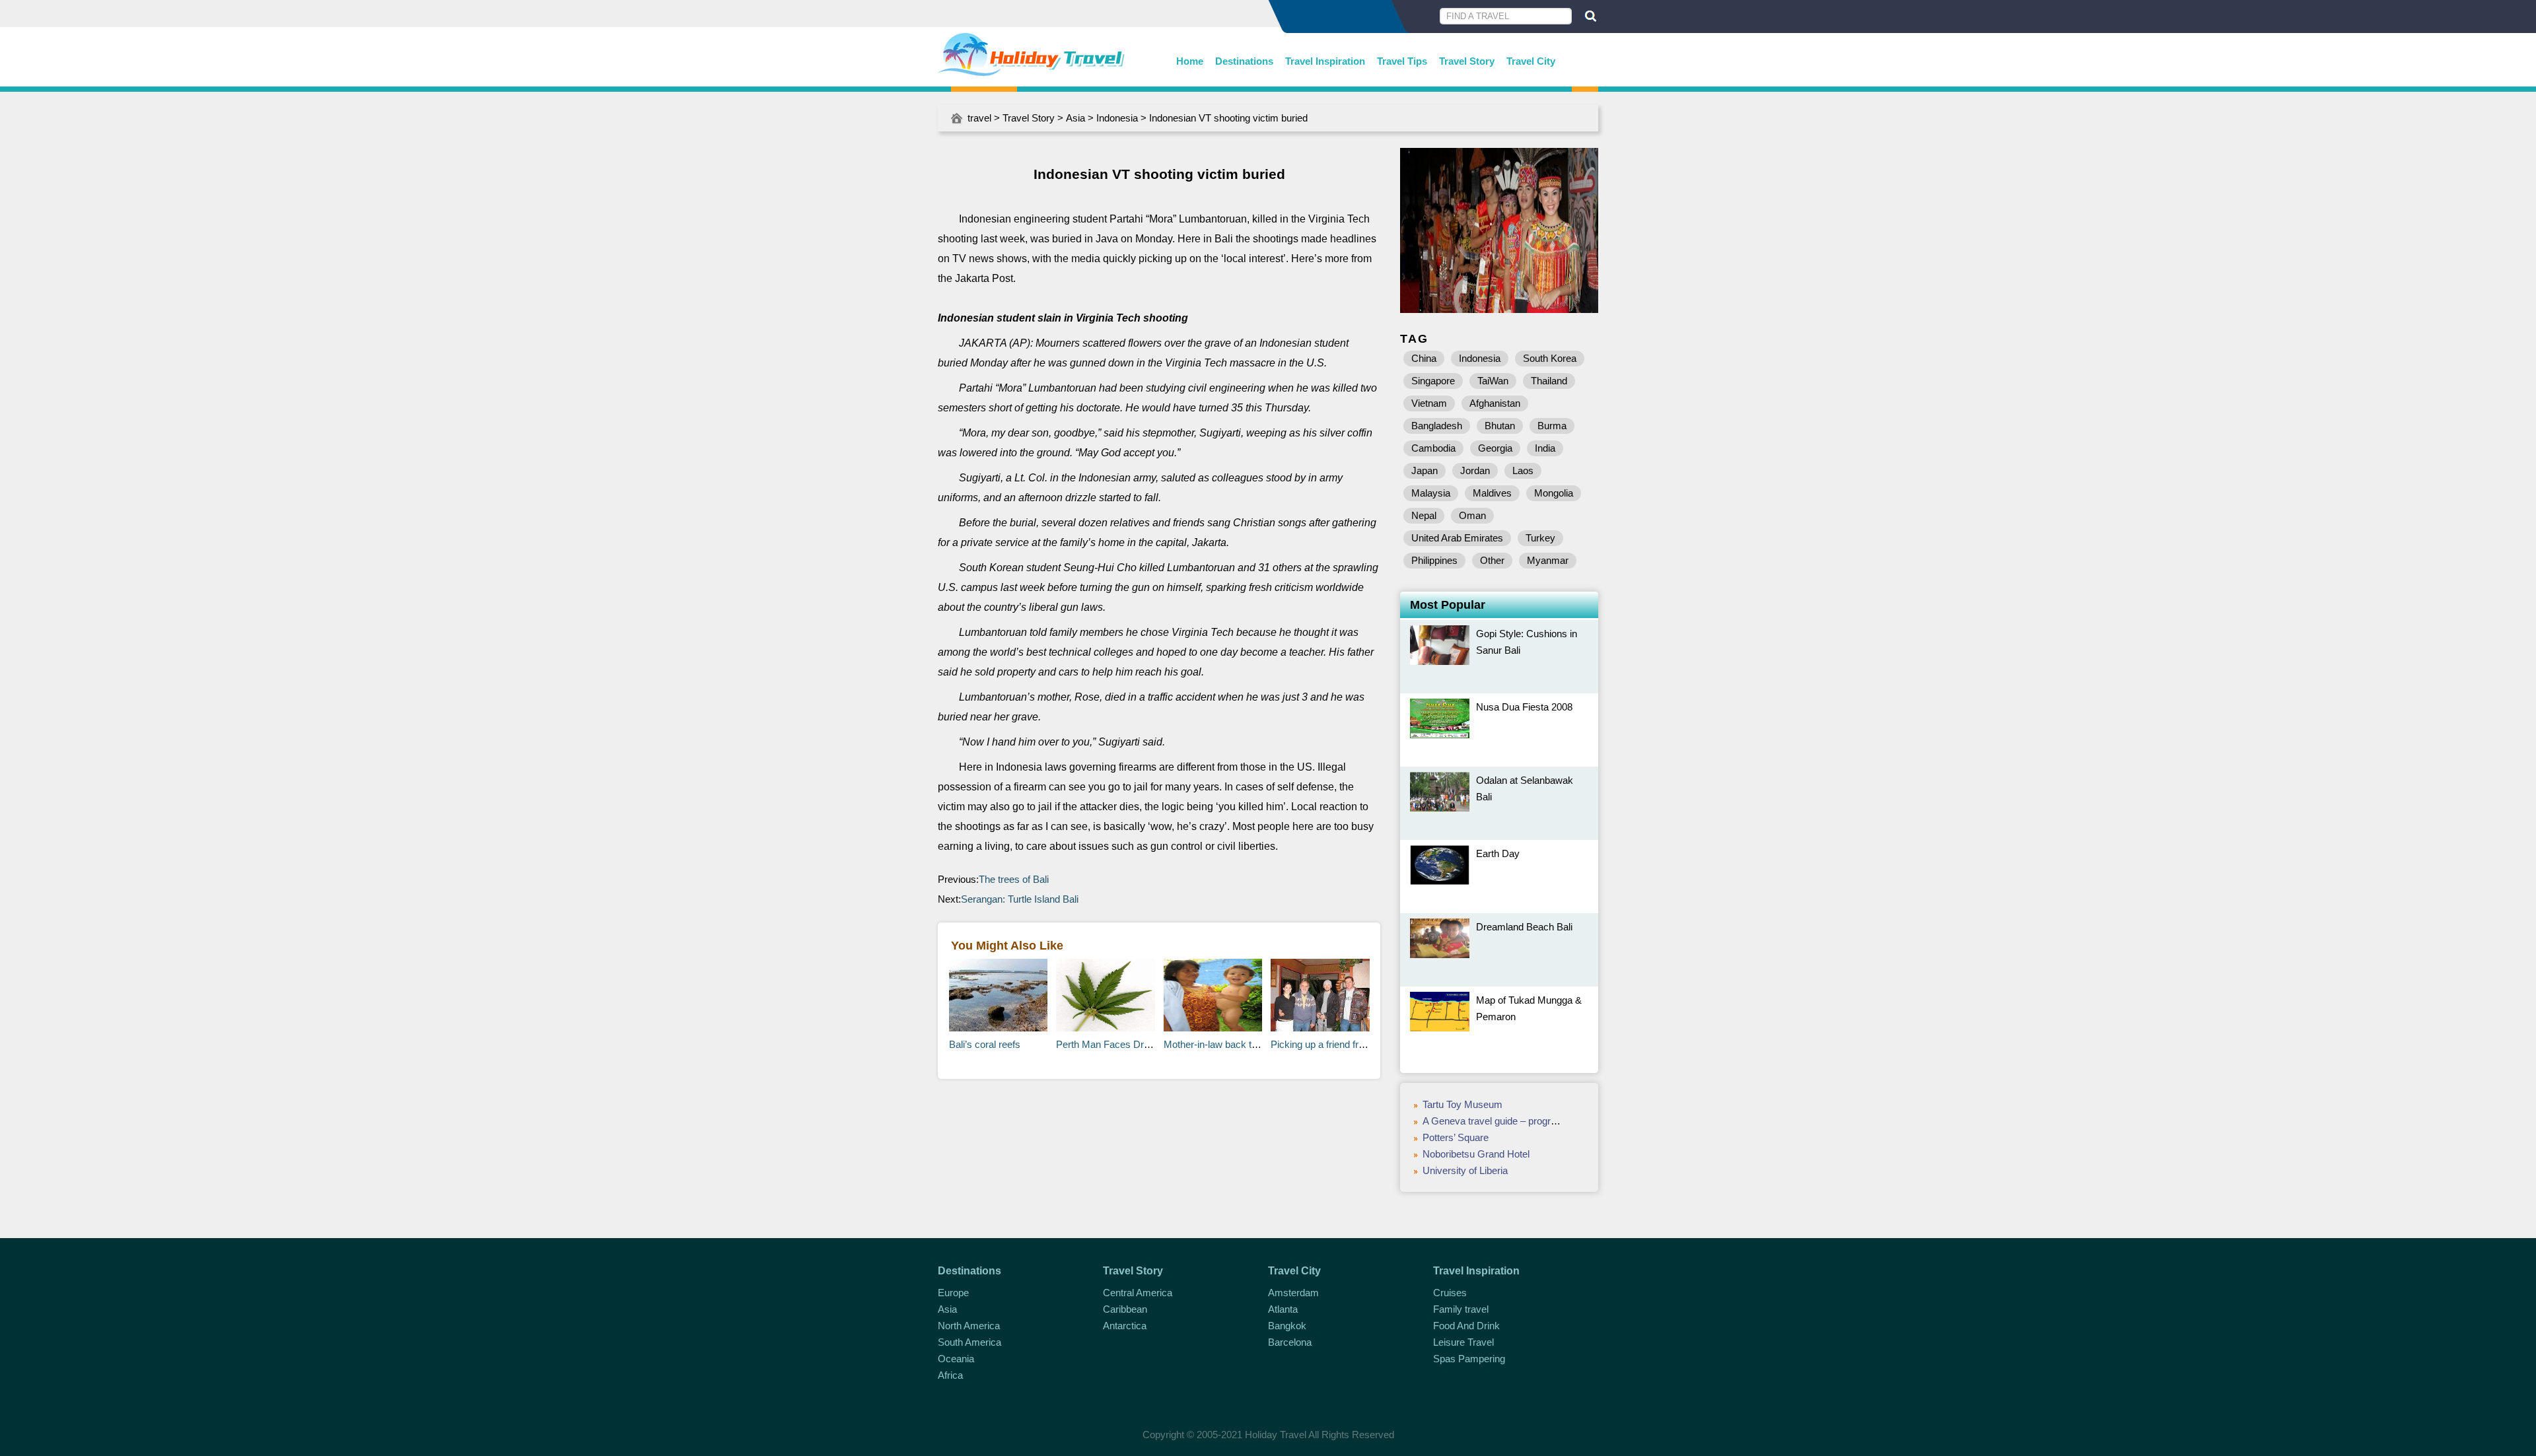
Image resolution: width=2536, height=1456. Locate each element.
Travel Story (1467, 61)
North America (969, 1326)
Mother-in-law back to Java (1222, 1044)
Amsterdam (1293, 1293)
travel (979, 118)
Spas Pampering (1469, 1359)
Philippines (1434, 560)
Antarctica (1125, 1326)
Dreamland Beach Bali (1524, 927)
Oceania (956, 1359)
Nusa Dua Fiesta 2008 (1524, 707)
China (1424, 358)
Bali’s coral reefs (985, 1044)
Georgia (1495, 448)
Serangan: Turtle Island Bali (1020, 899)
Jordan (1475, 470)
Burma (1552, 426)
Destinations (1244, 61)
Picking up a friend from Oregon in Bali (1353, 1044)
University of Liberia (1465, 1170)
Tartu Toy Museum (1462, 1104)
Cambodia (1433, 448)
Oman (1472, 515)
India (1545, 448)
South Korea (1550, 358)
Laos (1523, 470)
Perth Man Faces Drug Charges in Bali (1139, 1044)
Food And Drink (1466, 1326)
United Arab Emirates (1457, 538)
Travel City (1531, 61)
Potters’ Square (1456, 1137)
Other (1492, 560)
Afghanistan (1495, 403)
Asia (1075, 118)
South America (969, 1342)
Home (1190, 61)
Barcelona (1290, 1342)
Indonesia (1117, 118)
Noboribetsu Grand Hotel (1476, 1154)
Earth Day (1498, 853)
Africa (950, 1375)
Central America (1138, 1293)
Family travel (1461, 1309)
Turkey (1540, 538)
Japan (1425, 470)
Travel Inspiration (1325, 61)
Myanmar (1548, 560)
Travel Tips (1402, 61)
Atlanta (1283, 1309)
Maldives (1492, 493)
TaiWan (1493, 381)
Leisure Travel (1463, 1342)
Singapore (1433, 381)
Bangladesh (1437, 426)
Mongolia (1554, 493)
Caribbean (1125, 1309)
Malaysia (1431, 493)
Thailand (1549, 381)
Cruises (1450, 1293)
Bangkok (1287, 1326)
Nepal (1424, 515)
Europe (953, 1293)
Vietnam (1429, 403)
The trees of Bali (1014, 879)
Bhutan (1500, 426)
